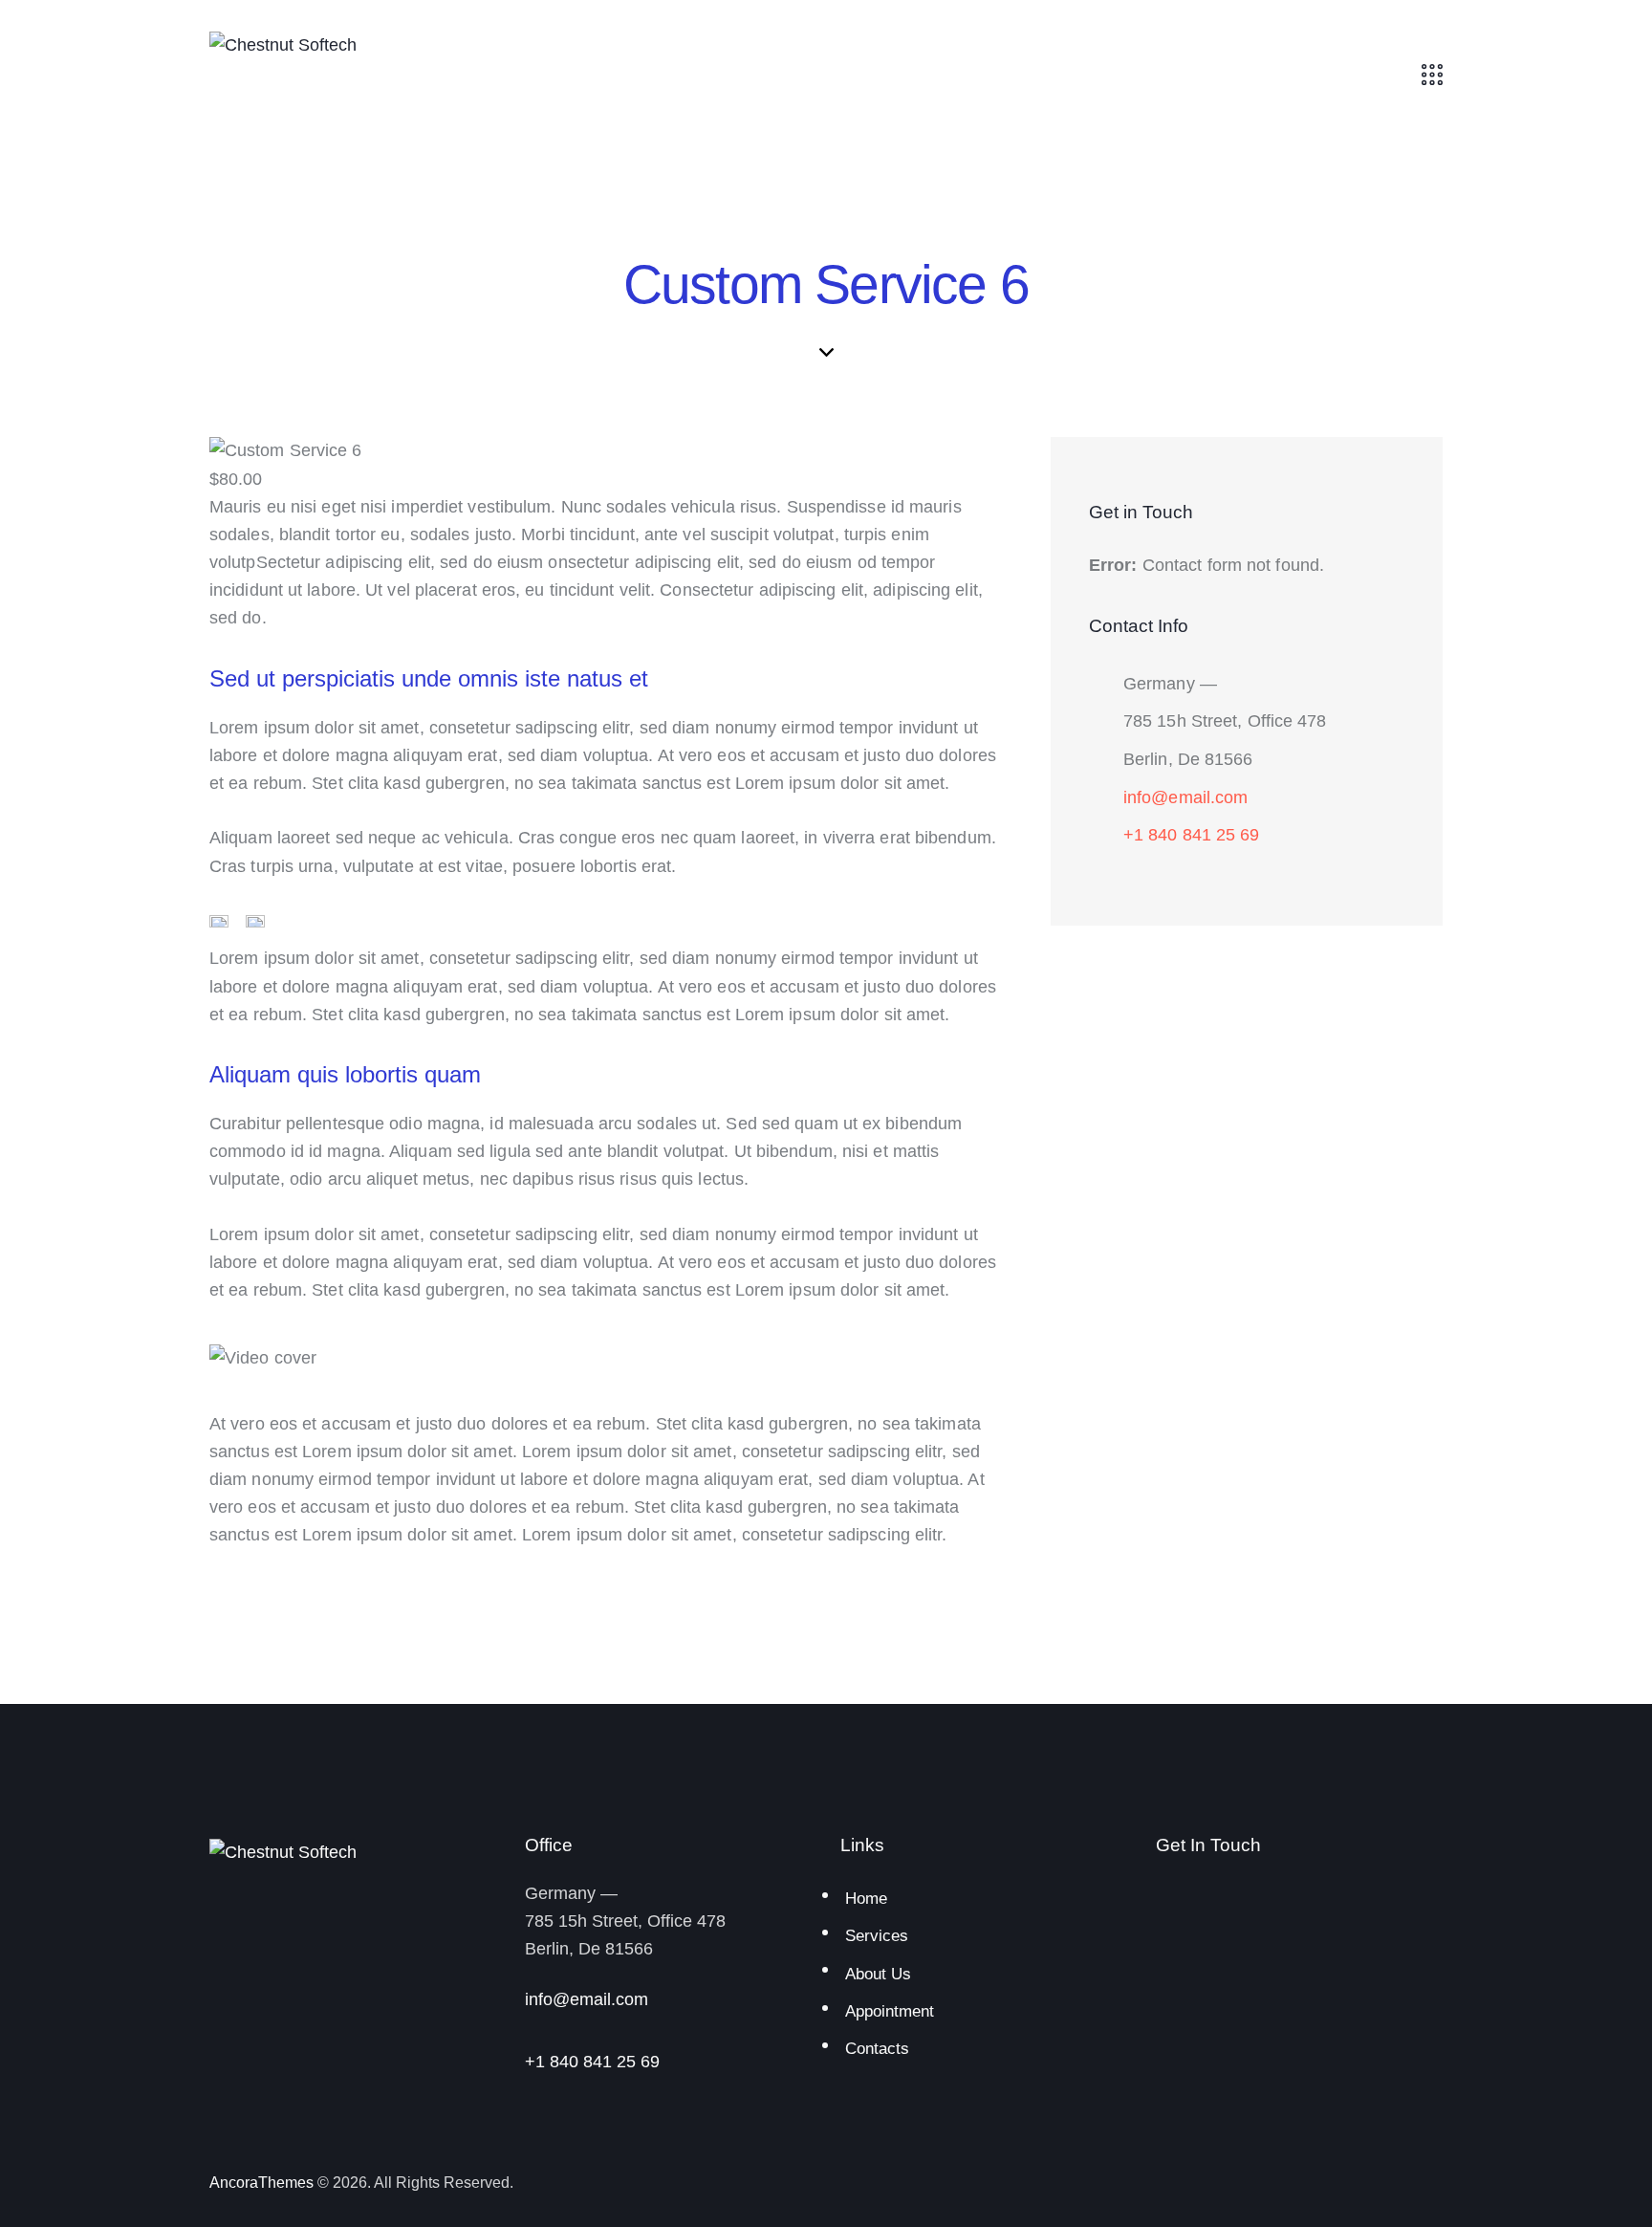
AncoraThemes (261, 2183)
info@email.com (1185, 797)
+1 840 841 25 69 (1192, 835)
